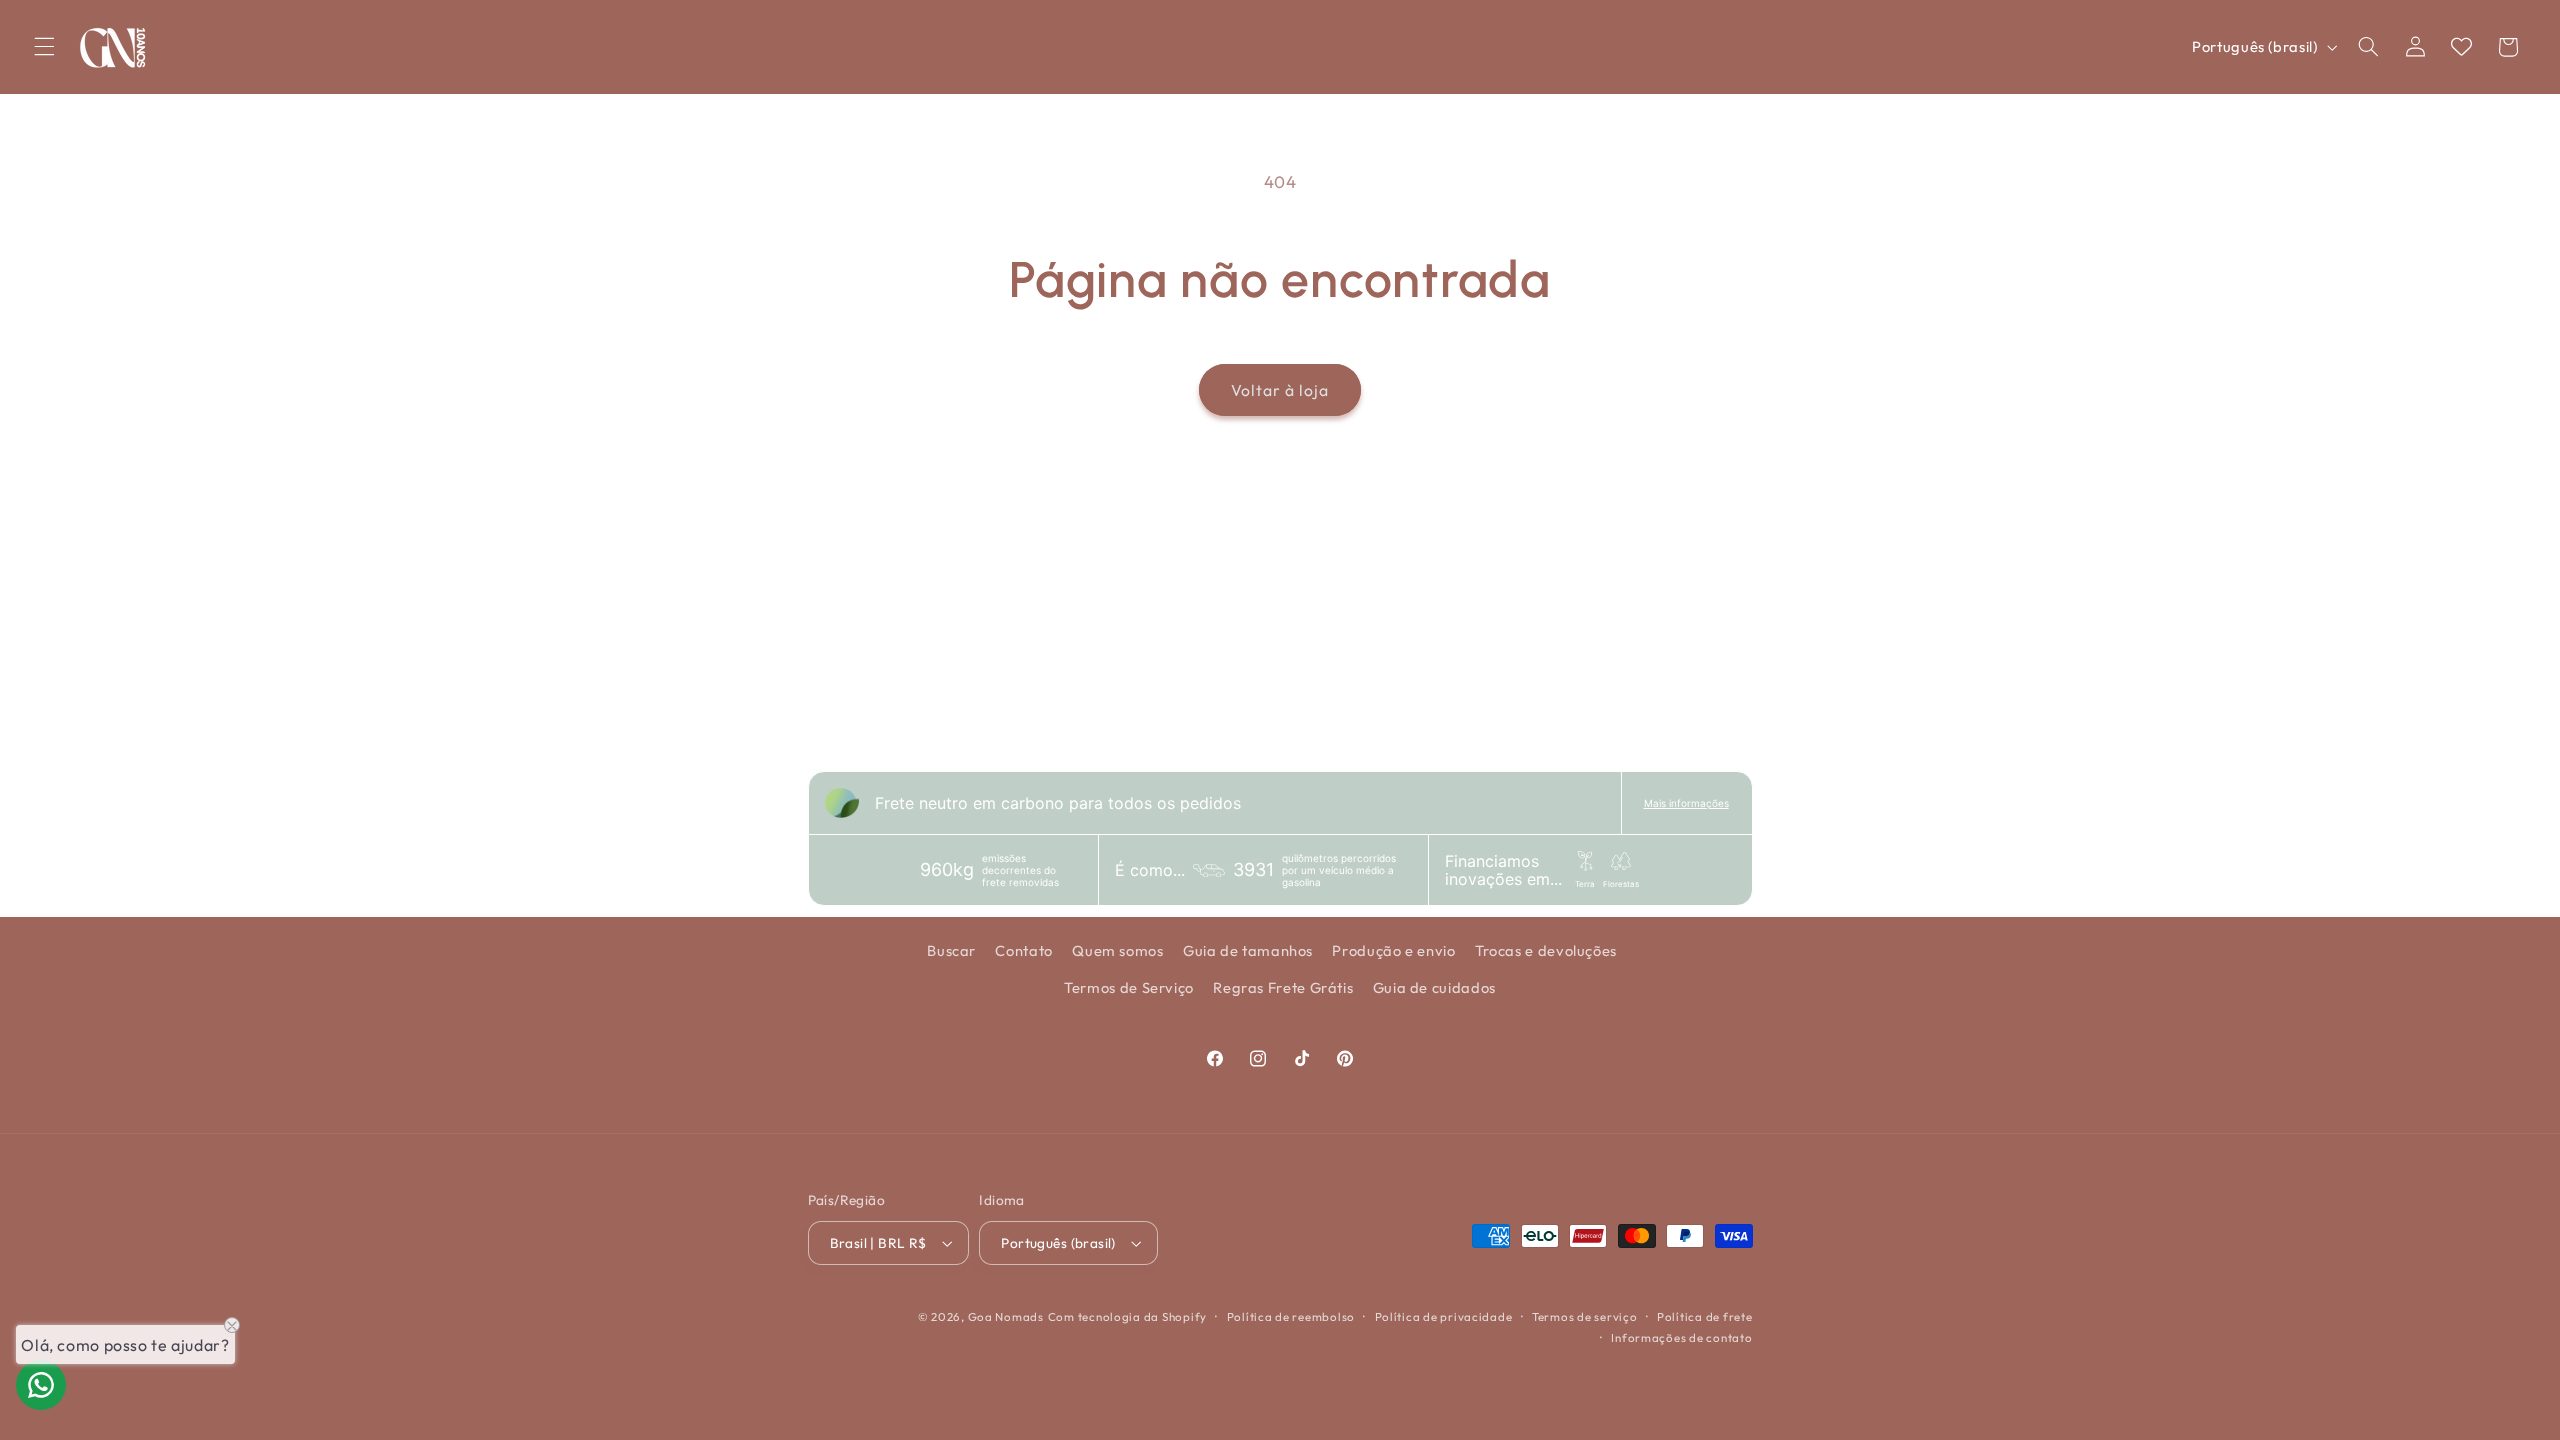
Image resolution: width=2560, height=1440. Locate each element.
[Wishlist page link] (2461, 46)
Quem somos (1117, 950)
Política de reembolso (1291, 1316)
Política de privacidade (1444, 1316)
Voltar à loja (1280, 390)
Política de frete (1705, 1316)
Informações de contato (1681, 1337)
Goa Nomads (1006, 1316)
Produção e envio (1393, 950)
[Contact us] (41, 1385)
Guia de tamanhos (1248, 950)
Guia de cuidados (1434, 987)
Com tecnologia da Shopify (1127, 1316)
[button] (44, 47)
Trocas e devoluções (1546, 950)
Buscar (951, 950)
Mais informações (1686, 803)
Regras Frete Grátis (1283, 987)
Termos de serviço (1585, 1316)
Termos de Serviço (1129, 987)
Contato (1023, 950)
